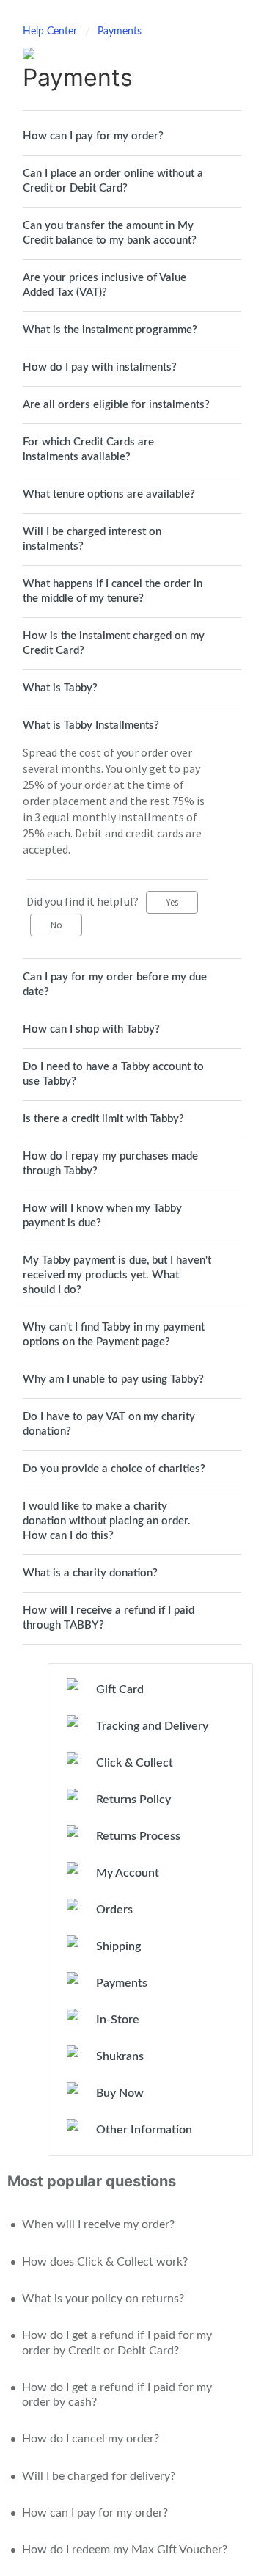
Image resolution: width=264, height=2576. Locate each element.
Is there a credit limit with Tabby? (103, 1119)
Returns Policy (133, 1800)
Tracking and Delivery (152, 1726)
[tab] (132, 137)
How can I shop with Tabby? (91, 1029)
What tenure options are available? (109, 494)
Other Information (144, 2130)
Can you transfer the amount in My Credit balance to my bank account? (110, 233)
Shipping (118, 1946)
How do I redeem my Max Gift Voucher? (125, 2550)
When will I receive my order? (98, 2224)
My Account (128, 1873)
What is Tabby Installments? (91, 725)
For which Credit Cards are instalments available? (88, 450)
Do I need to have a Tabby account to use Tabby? (113, 1074)
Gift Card (120, 1689)
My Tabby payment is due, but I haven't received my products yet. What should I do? (117, 1275)
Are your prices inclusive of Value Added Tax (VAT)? (104, 285)
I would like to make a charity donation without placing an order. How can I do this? (107, 1521)
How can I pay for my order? (93, 136)
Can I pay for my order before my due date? (115, 985)
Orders (114, 1910)
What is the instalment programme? (110, 330)
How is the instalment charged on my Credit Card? (114, 643)
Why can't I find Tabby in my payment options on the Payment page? (114, 1335)
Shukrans (120, 2056)
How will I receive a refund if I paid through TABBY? (109, 1618)
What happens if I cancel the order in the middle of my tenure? (113, 591)
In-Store (118, 2020)
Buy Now (120, 2093)
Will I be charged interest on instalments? (92, 539)
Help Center (51, 32)
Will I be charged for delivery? (99, 2476)
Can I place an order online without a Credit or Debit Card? (113, 181)
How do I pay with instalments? (100, 367)
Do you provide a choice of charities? (114, 1469)
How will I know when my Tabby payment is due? (102, 1216)
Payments (120, 32)
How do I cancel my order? (91, 2439)
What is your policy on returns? (103, 2299)
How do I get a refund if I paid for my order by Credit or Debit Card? (117, 2343)
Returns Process (138, 1836)
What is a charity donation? (90, 1573)
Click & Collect (135, 1763)
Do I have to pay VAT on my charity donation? (109, 1424)
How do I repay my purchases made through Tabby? (110, 1164)
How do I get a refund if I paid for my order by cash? (117, 2395)
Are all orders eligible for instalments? (116, 405)
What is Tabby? (60, 688)
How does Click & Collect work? (105, 2262)
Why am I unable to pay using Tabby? (113, 1379)
